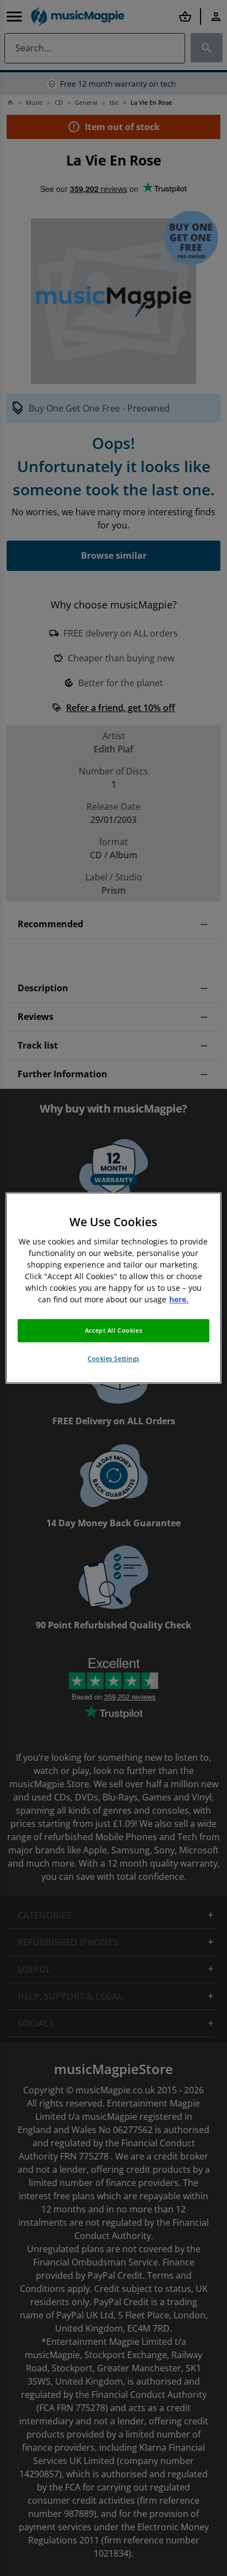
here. (179, 1300)
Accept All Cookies (113, 1331)
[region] (113, 1288)
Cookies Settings (113, 1359)
